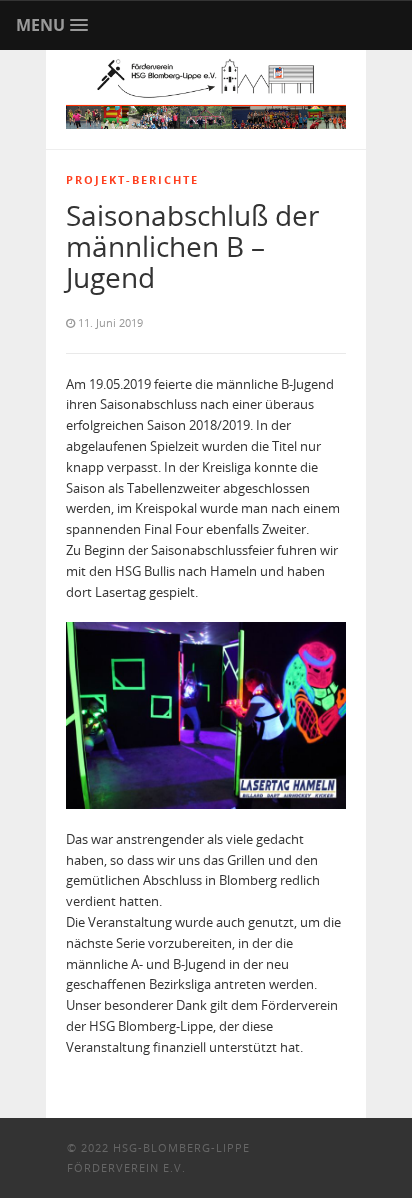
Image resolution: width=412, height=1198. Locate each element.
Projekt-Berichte (132, 179)
